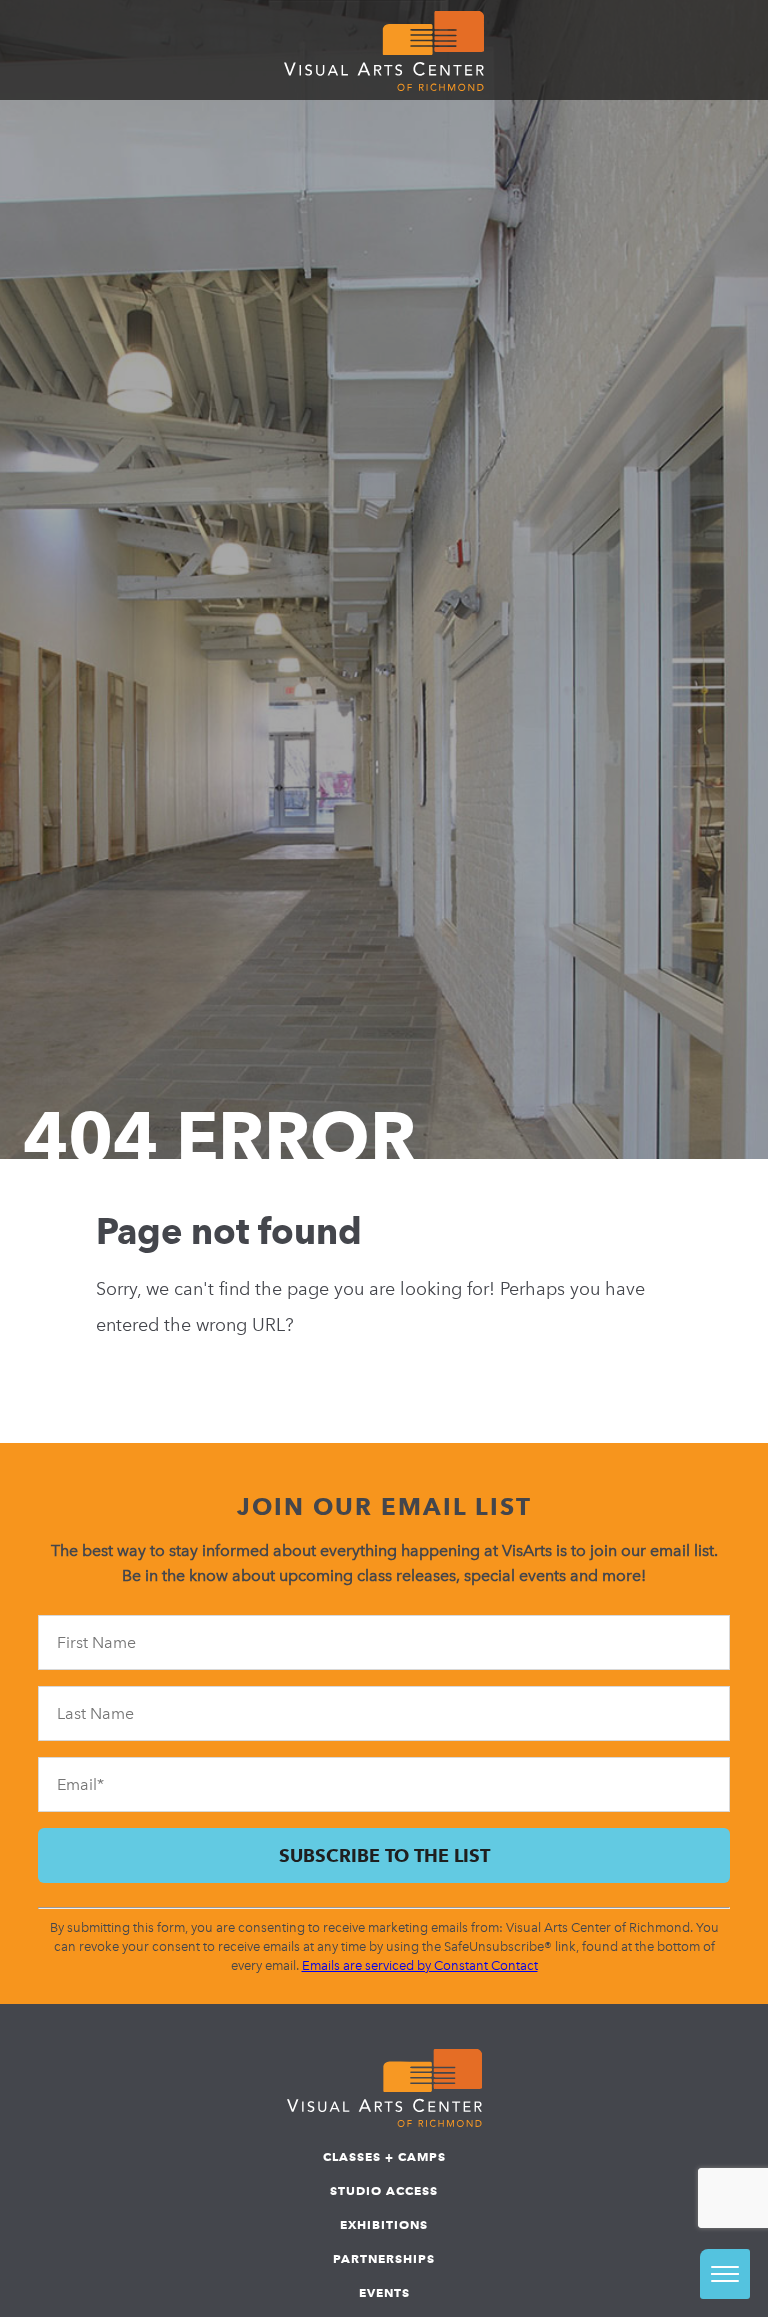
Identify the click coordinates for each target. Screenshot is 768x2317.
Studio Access (384, 2190)
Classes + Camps (384, 2156)
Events (384, 2292)
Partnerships (384, 2258)
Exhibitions (384, 2224)
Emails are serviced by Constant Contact (420, 1965)
